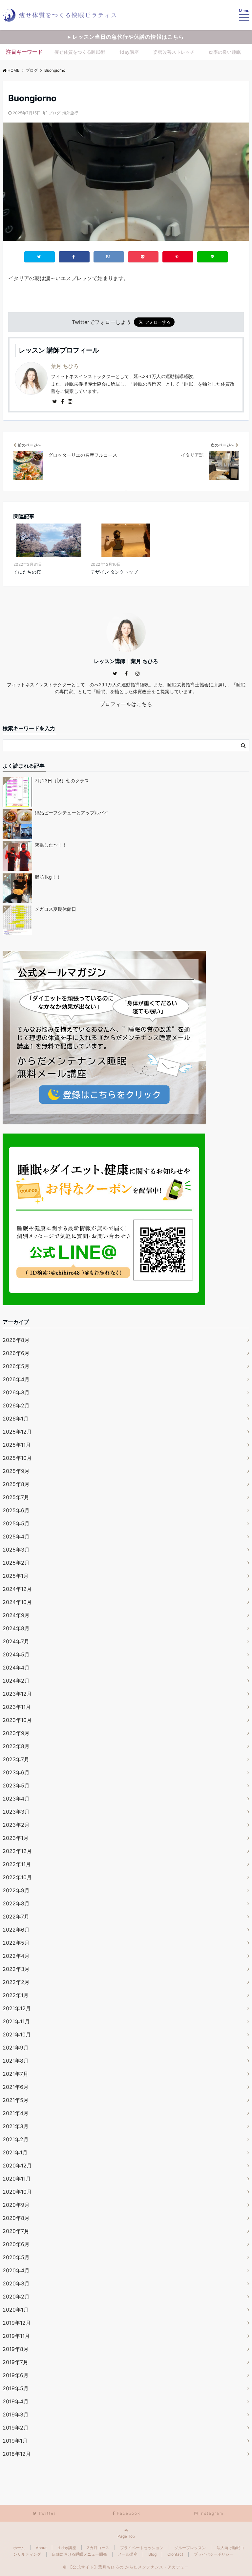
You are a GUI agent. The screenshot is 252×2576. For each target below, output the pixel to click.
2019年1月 (15, 2441)
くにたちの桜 (27, 572)
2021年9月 (16, 2048)
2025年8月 (16, 1484)
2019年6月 (16, 2375)
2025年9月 (16, 1471)
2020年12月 (17, 2166)
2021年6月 (16, 2087)
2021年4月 (16, 2113)
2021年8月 (16, 2061)
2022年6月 (16, 1930)
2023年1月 (16, 1838)
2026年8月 (16, 1340)
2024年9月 (16, 1615)
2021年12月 (17, 2008)
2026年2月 (16, 1405)
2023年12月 (17, 1694)
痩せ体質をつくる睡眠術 (80, 52)
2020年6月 (16, 2244)
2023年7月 (16, 1759)
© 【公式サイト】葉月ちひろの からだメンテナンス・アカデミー (126, 2567)
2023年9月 (16, 1733)
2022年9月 (16, 1890)
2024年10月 (17, 1602)
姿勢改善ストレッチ (174, 52)
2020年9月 (16, 2205)
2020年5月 (16, 2257)
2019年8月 (16, 2349)
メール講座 (128, 2554)
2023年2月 (16, 1825)
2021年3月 (16, 2126)
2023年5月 (16, 1785)
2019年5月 (16, 2388)
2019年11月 (16, 2336)
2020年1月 (16, 2310)
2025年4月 (16, 1536)
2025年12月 (17, 1432)
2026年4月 (16, 1379)
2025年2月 (16, 1563)
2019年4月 (16, 2401)
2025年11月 (17, 1445)
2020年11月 (17, 2179)
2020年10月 (17, 2192)
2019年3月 (16, 2414)
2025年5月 (16, 1523)
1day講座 (129, 52)
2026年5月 (16, 1366)
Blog (152, 2554)
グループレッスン (190, 2548)
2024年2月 (16, 1681)
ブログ (54, 113)
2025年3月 (16, 1550)
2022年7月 (16, 1917)
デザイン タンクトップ (114, 572)
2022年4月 (16, 1956)
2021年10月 (17, 2034)
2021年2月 (16, 2139)
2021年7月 (15, 2074)
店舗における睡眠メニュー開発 (79, 2554)
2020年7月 (16, 2231)
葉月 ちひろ (65, 366)
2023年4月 (16, 1799)
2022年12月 (17, 1851)
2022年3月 (16, 1969)
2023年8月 (16, 1746)
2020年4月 (16, 2270)
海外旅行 (70, 113)
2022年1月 (16, 1995)
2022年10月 (17, 1877)
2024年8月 (16, 1628)
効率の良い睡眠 (225, 52)
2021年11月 (16, 2021)
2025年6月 (16, 1510)
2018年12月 (17, 2454)
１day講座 (67, 2548)
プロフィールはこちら (126, 704)
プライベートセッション (142, 2548)
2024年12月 (17, 1589)
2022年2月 (16, 1982)
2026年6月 (16, 1353)
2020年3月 (16, 2283)
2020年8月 (16, 2218)
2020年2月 (16, 2297)
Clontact (175, 2554)
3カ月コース (98, 2548)
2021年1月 (15, 2152)
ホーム (19, 2548)
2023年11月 (17, 1707)
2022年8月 (16, 1903)
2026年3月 (16, 1392)
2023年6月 (16, 1772)
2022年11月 (17, 1864)
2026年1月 (16, 1419)
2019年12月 (17, 2323)
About (41, 2548)
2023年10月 (17, 1720)
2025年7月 (16, 1497)
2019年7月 (15, 2362)
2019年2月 (16, 2428)
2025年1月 (16, 1576)
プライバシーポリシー (214, 2554)
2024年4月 (16, 1668)
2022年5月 (16, 1943)
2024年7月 (16, 1641)
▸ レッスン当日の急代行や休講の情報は (126, 37)
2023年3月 (16, 1812)
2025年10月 (17, 1458)
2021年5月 (16, 2100)
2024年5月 (16, 1654)
